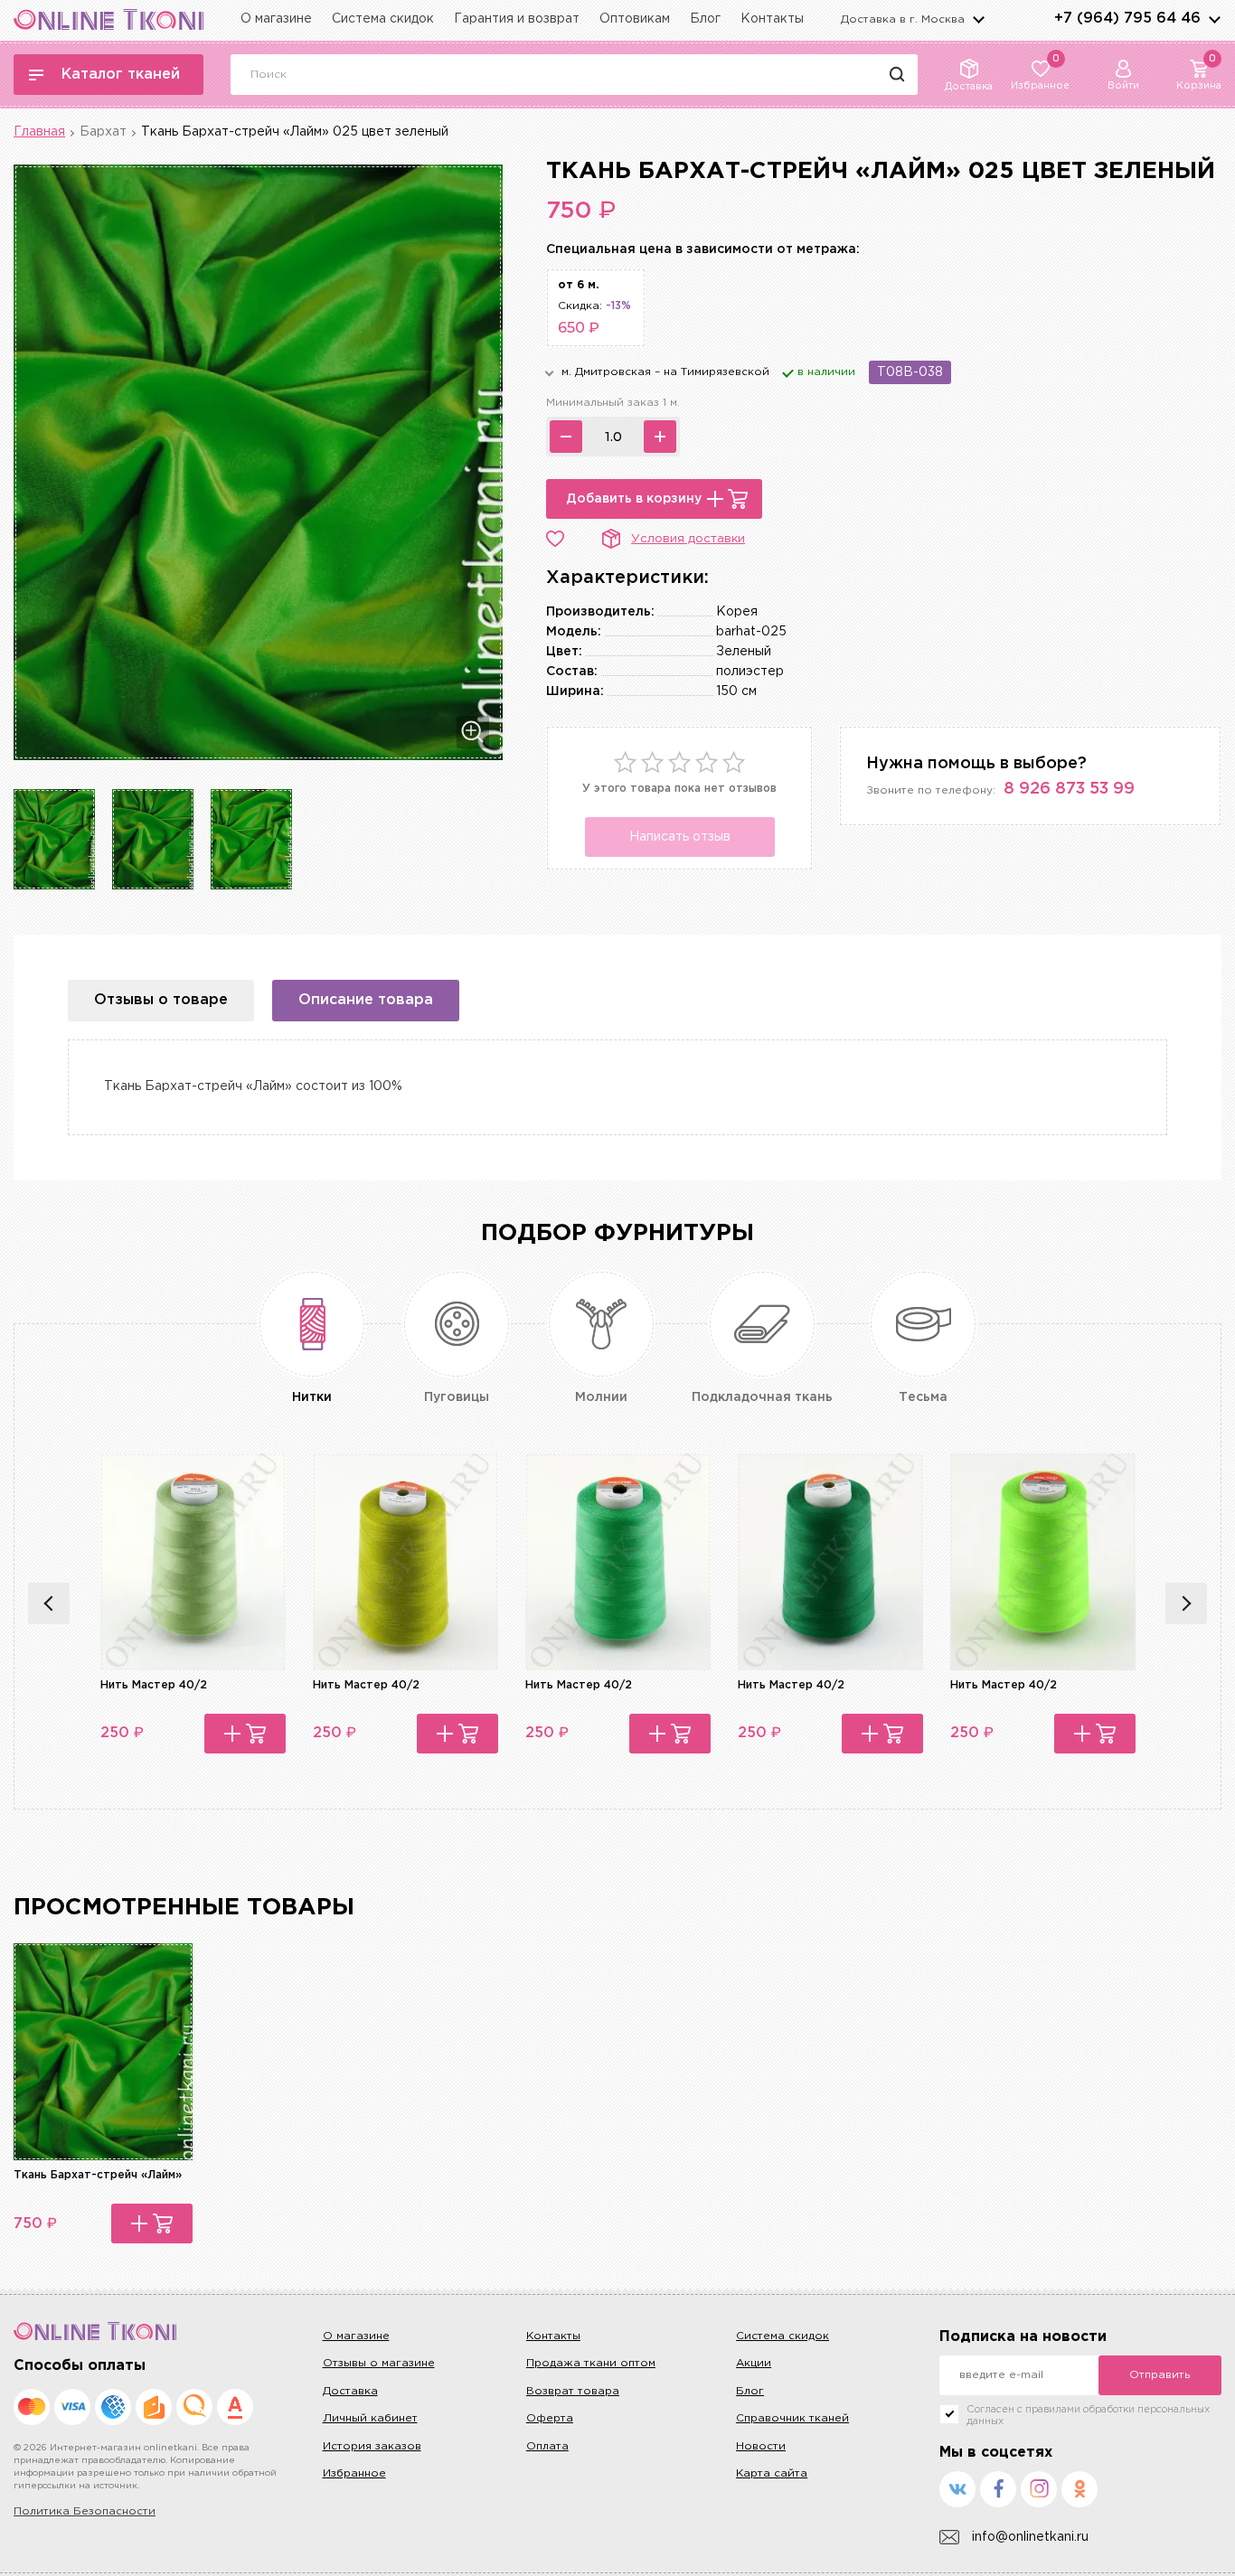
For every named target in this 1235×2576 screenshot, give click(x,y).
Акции (754, 2363)
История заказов (372, 2446)
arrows (1214, 19)
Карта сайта (772, 2473)
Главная (39, 132)
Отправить (1160, 2375)
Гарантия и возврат (517, 19)
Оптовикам (635, 19)
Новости (761, 2446)
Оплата (547, 2446)
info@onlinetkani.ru (1030, 2537)
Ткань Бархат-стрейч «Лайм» (98, 2175)
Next (1186, 1603)
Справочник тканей (792, 2418)
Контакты (772, 19)
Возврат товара (573, 2391)
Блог (705, 19)
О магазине (276, 19)
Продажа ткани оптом (591, 2363)
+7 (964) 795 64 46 (1127, 19)
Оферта (550, 2418)
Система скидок (383, 19)
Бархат (103, 132)
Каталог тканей (121, 75)
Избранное (354, 2473)
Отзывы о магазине (379, 2363)
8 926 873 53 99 (1069, 789)
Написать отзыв (680, 837)
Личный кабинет (370, 2418)
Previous (49, 1603)
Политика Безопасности (85, 2511)
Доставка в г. (903, 19)
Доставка (350, 2391)
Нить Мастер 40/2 (154, 1685)
